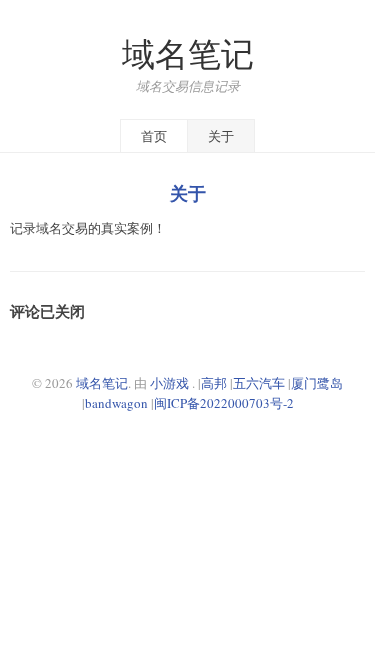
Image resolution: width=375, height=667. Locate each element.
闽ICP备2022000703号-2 (224, 403)
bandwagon (116, 403)
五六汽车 (259, 383)
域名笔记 (188, 53)
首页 (154, 136)
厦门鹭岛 (317, 383)
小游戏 (169, 383)
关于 (221, 136)
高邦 (214, 383)
